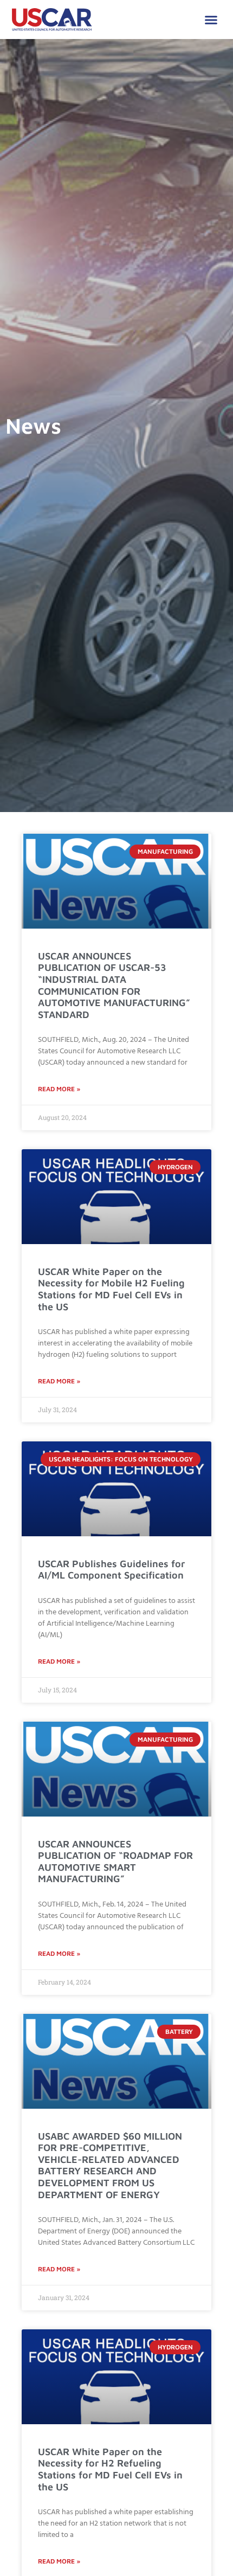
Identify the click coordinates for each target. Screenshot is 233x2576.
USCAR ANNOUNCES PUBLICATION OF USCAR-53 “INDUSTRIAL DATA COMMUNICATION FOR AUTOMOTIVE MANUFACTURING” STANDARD (114, 985)
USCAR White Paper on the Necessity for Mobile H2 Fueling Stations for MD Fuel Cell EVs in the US (111, 1289)
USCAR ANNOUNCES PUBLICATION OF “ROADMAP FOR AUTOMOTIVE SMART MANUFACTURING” (115, 1862)
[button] (211, 20)
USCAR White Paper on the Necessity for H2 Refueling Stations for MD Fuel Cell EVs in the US (110, 2469)
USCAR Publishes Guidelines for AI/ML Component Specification (111, 1570)
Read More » (59, 1089)
